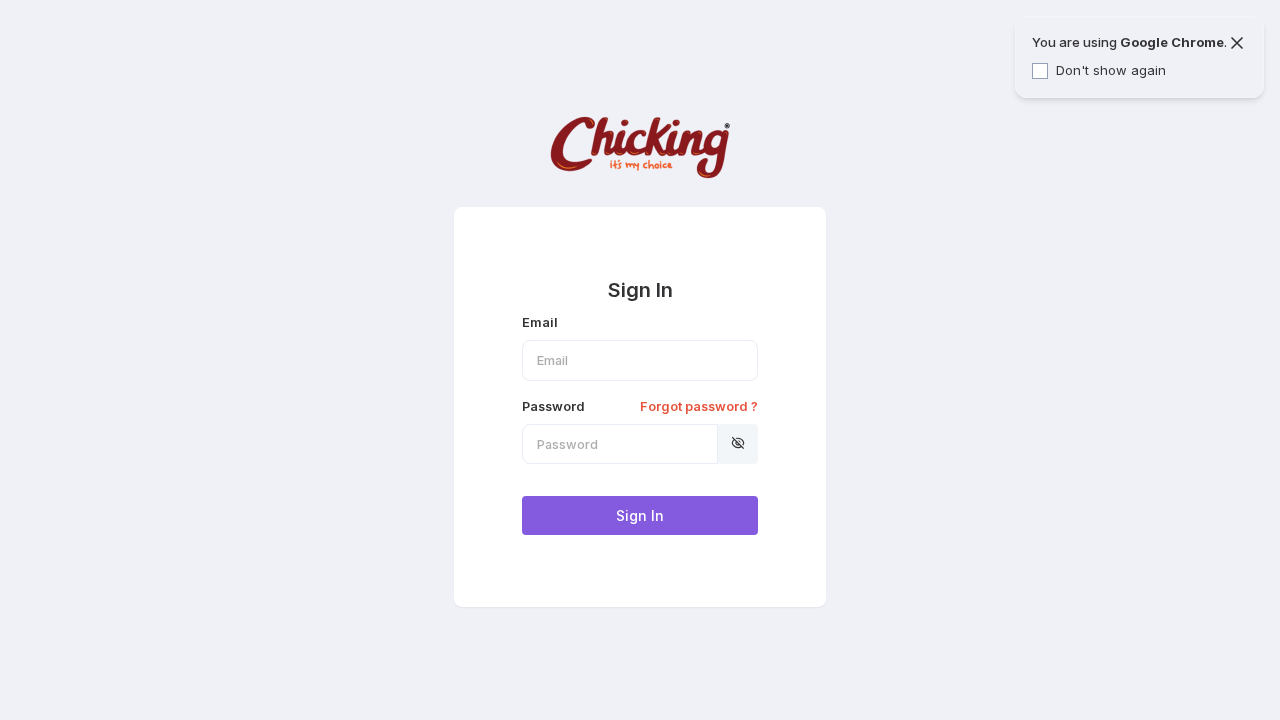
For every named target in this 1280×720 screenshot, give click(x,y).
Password (640, 406)
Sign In (640, 515)
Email (540, 322)
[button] (738, 444)
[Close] (1237, 43)
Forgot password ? (699, 406)
